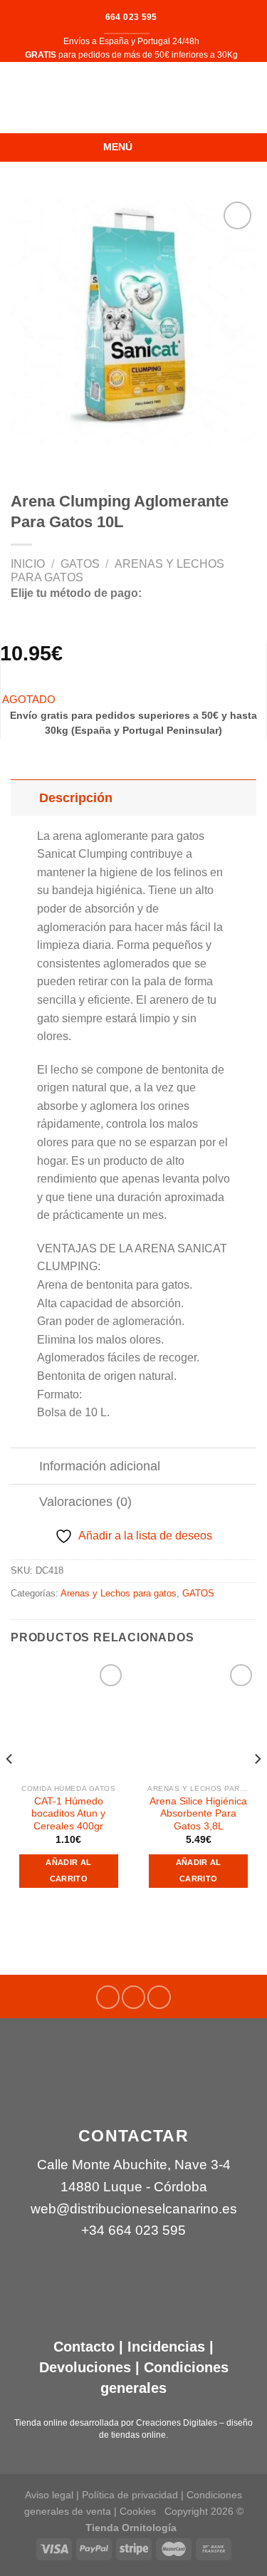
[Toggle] (25, 798)
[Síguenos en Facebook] (108, 1997)
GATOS (80, 564)
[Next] (257, 1787)
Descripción (76, 798)
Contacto (84, 2347)
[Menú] (148, 147)
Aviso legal (49, 2495)
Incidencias (164, 2347)
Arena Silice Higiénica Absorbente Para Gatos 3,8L (198, 1814)
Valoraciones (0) (85, 1502)
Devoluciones (85, 2367)
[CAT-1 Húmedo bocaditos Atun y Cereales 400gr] (69, 1719)
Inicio (28, 564)
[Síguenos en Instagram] (133, 1997)
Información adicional (100, 1466)
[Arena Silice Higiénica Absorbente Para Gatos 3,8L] (198, 1719)
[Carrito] (249, 98)
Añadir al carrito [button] (68, 1871)
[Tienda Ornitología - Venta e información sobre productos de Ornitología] (133, 98)
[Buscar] (16, 98)
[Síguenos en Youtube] (159, 1997)
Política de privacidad (130, 2495)
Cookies (138, 2511)
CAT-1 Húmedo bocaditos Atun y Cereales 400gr (68, 1814)
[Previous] (10, 1787)
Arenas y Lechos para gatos (119, 1593)
